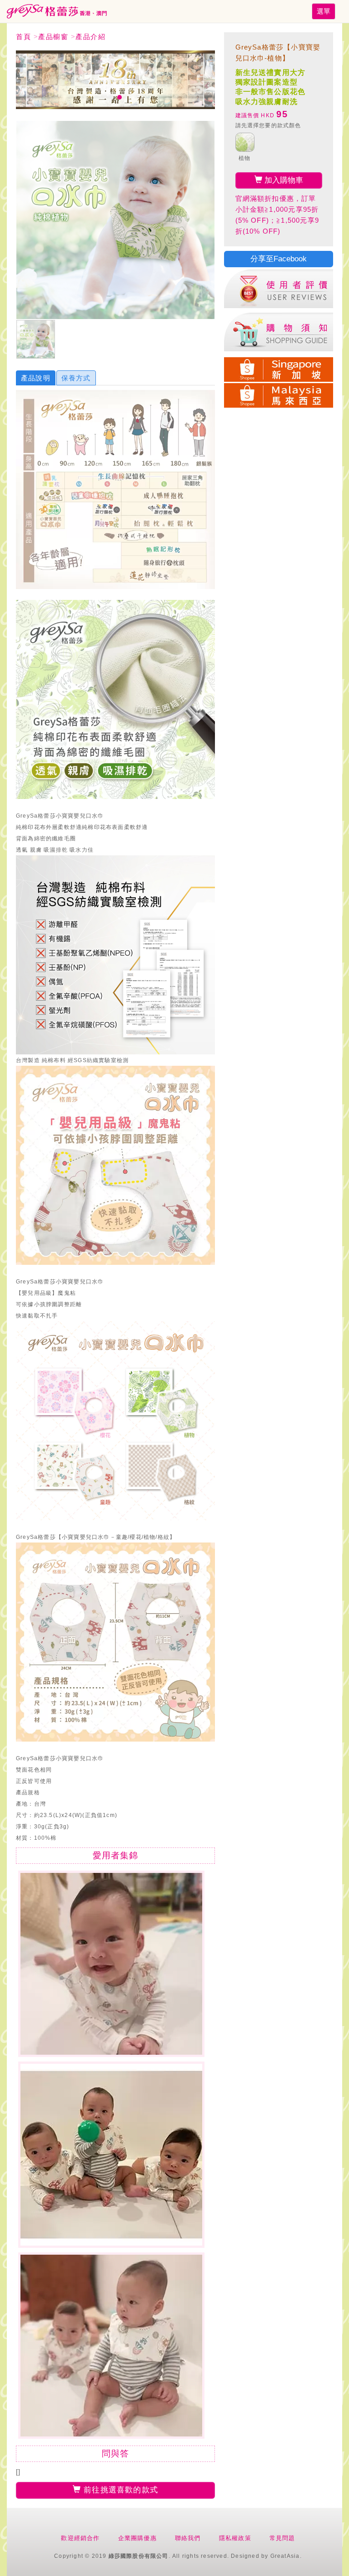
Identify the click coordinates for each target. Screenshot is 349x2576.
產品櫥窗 (53, 37)
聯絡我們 (188, 2538)
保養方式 (76, 378)
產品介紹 (90, 37)
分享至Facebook (279, 259)
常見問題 (282, 2538)
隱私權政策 (235, 2538)
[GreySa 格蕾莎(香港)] (57, 11)
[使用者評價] (279, 289)
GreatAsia (285, 2556)
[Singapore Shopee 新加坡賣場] (279, 368)
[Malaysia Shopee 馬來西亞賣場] (279, 394)
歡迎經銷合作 (80, 2538)
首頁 (23, 37)
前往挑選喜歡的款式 (120, 2490)
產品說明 (36, 378)
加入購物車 (283, 180)
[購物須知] (279, 332)
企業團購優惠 (137, 2538)
